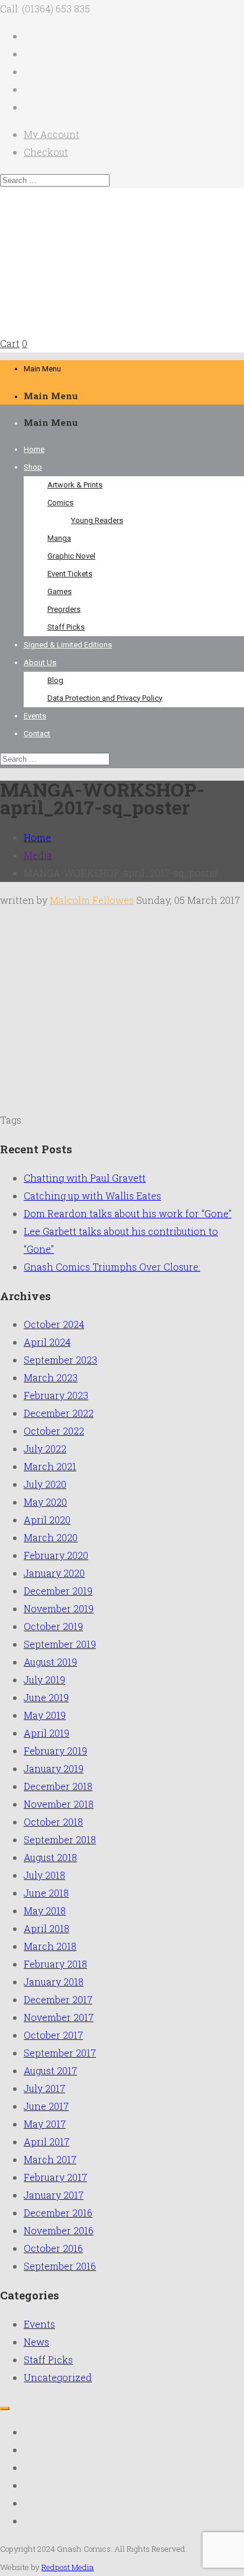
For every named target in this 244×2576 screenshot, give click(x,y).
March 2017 (50, 2159)
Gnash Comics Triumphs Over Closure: (112, 1267)
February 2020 (56, 1555)
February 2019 (55, 1751)
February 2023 (56, 1395)
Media (38, 855)
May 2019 (45, 1715)
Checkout (46, 152)
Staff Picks (48, 2360)
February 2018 (55, 1964)
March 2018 (50, 1946)
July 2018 (44, 1875)
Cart (10, 343)
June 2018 (46, 1893)
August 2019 (50, 1662)
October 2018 (53, 1822)
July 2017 (44, 2088)
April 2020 (47, 1520)
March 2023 (51, 1377)
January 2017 (54, 2195)
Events (39, 2324)
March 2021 (50, 1466)
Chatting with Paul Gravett (85, 1178)
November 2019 (59, 1608)
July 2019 (44, 1680)
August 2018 (50, 1857)
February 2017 (55, 2177)
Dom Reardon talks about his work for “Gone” (128, 1213)
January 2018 (54, 1982)
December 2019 (58, 1591)
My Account (52, 134)
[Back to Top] (5, 2408)
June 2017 (46, 2106)
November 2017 (59, 2017)
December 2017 (58, 1999)
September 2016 (60, 2266)
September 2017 (60, 2053)
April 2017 (46, 2142)
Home (37, 837)
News (36, 2342)
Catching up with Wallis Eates (92, 1196)
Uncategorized (58, 2377)
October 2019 (53, 1626)
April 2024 (47, 1342)
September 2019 (60, 1644)
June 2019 (46, 1697)
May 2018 (45, 1911)
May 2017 (45, 2124)
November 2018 (59, 1804)
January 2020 (54, 1573)
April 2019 (46, 1733)
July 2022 (45, 1449)
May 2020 (45, 1502)
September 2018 (60, 1839)
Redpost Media (68, 2567)
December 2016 (58, 2213)
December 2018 (58, 1786)
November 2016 (59, 2230)
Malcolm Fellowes (92, 900)
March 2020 (51, 1537)
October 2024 (54, 1324)
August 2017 (50, 2070)
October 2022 (54, 1431)
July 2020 (45, 1484)
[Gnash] (109, 325)
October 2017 (53, 2035)
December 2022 (59, 1413)
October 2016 (53, 2248)
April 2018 (46, 1928)
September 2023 (60, 1360)
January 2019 (54, 1768)
